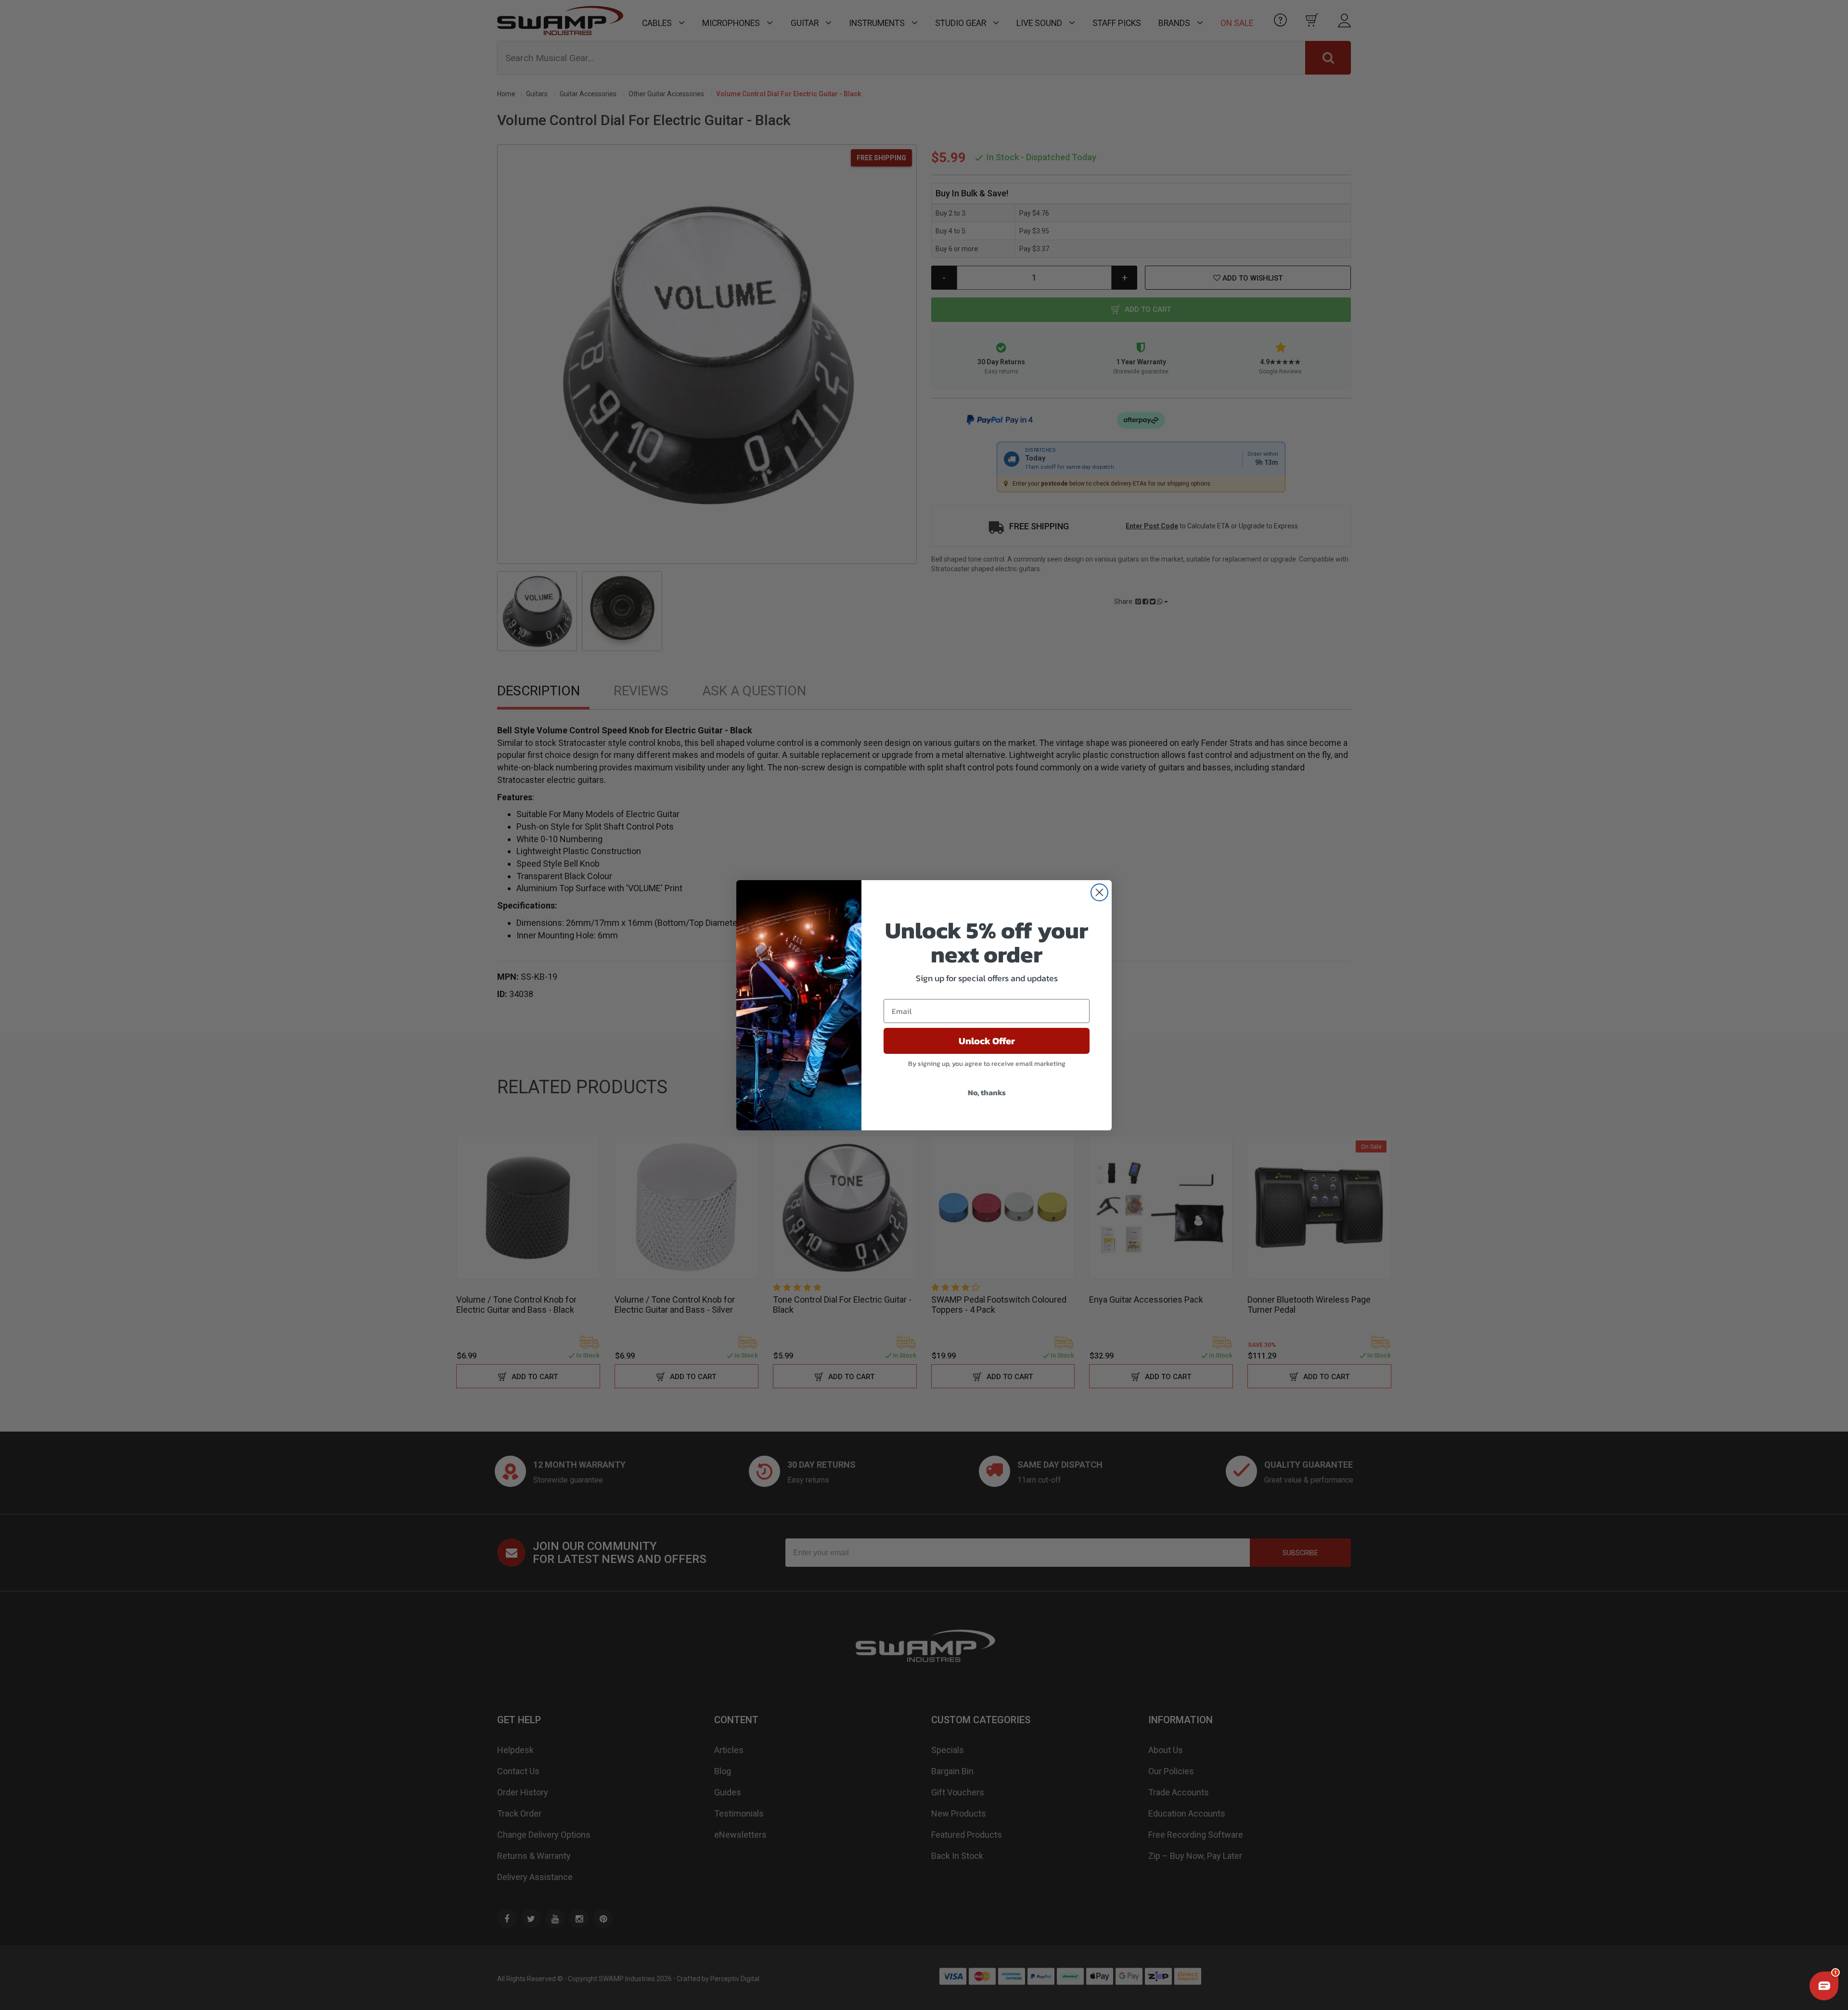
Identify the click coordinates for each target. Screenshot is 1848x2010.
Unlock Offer (987, 1041)
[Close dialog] (1099, 892)
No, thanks (987, 1092)
